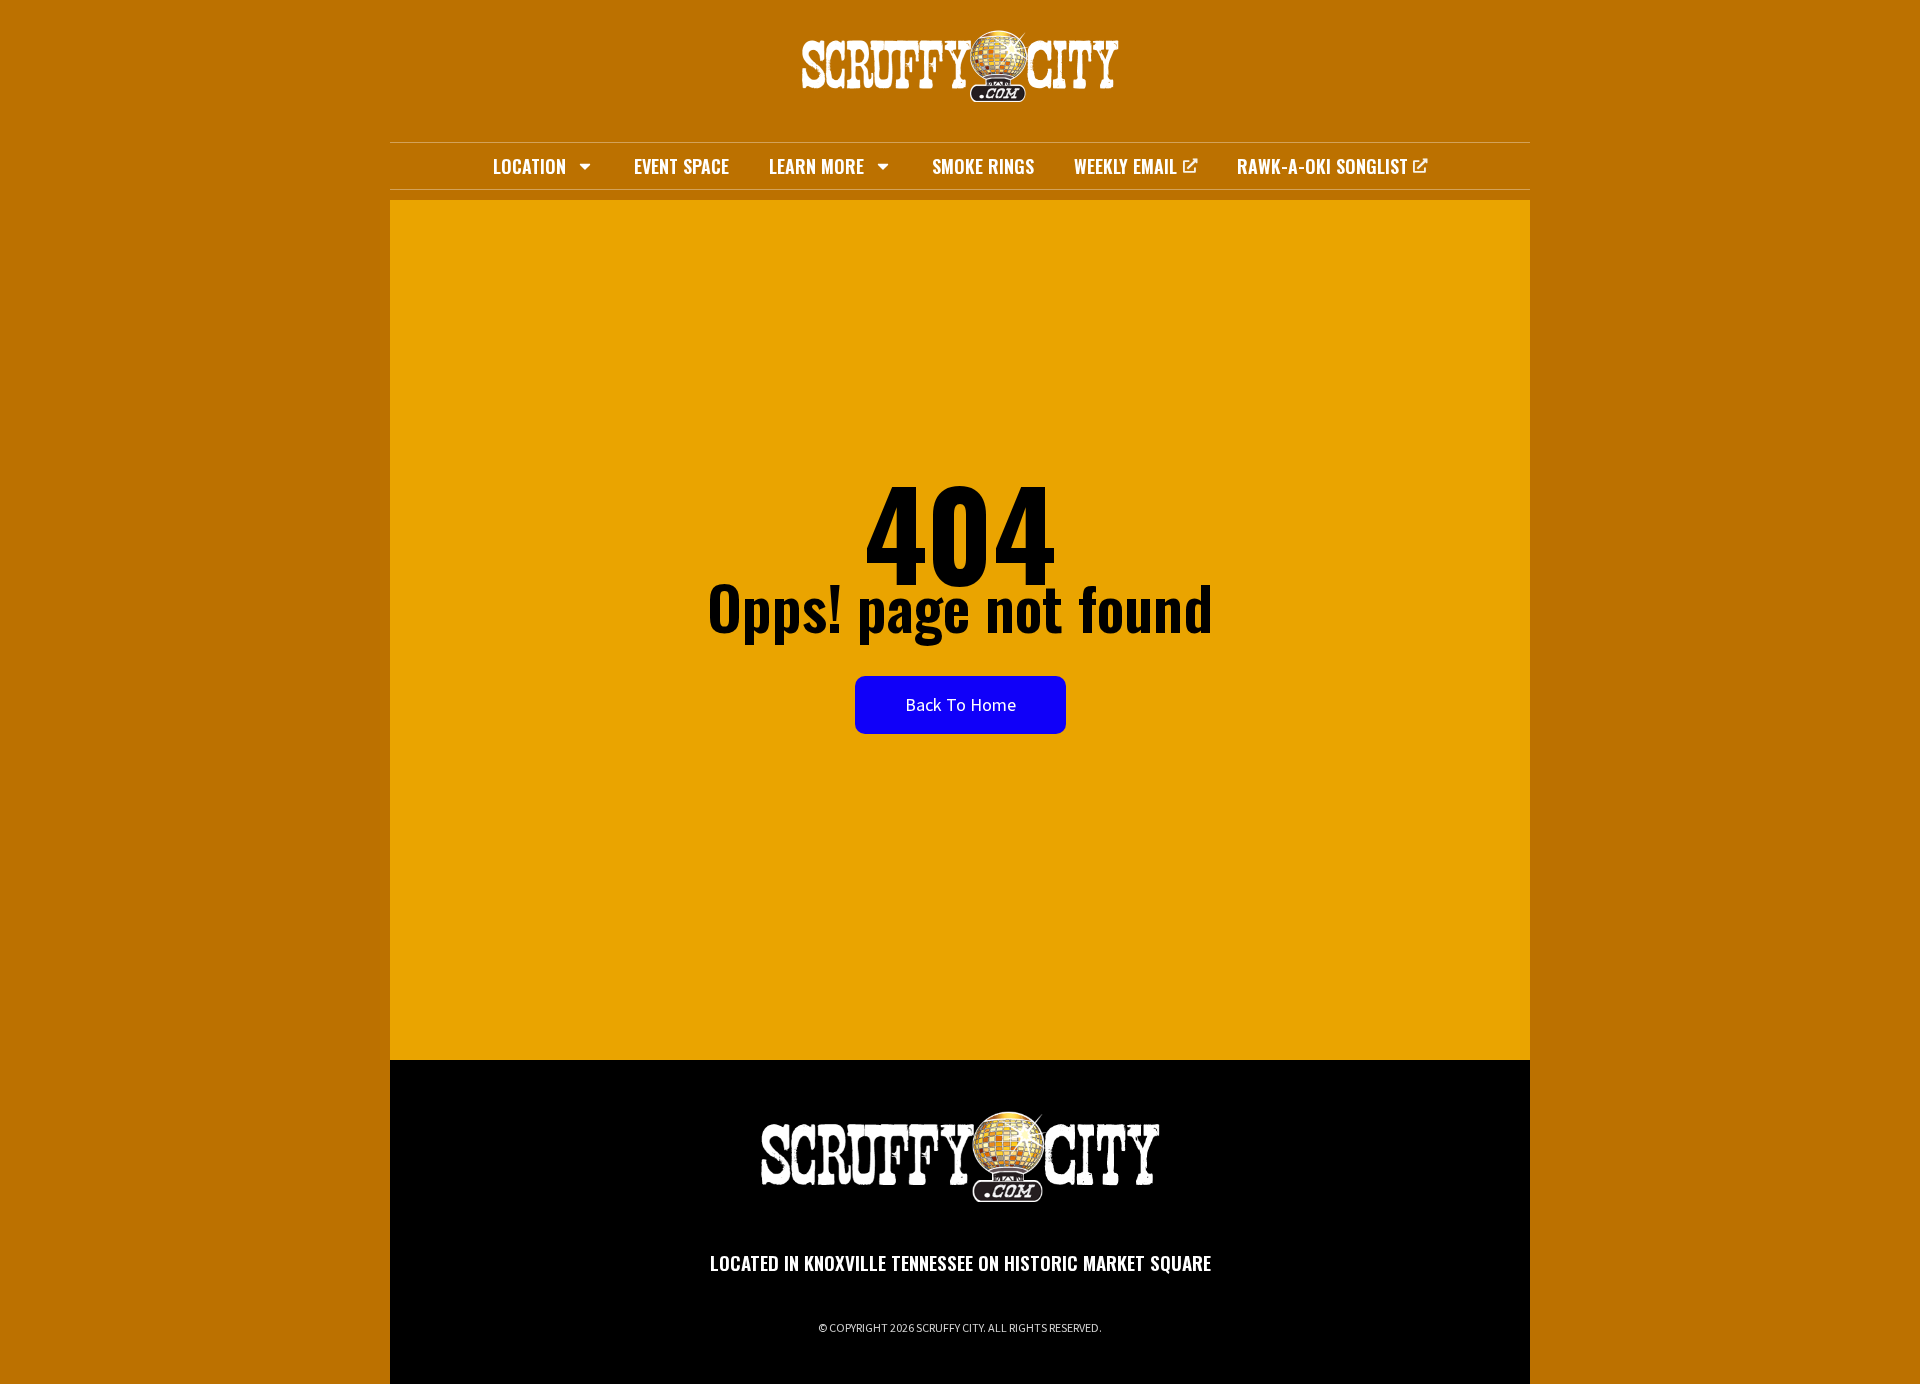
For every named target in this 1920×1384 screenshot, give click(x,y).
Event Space (681, 166)
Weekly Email (1125, 166)
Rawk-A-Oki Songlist (1322, 166)
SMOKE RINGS (983, 166)
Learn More (816, 166)
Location (529, 166)
